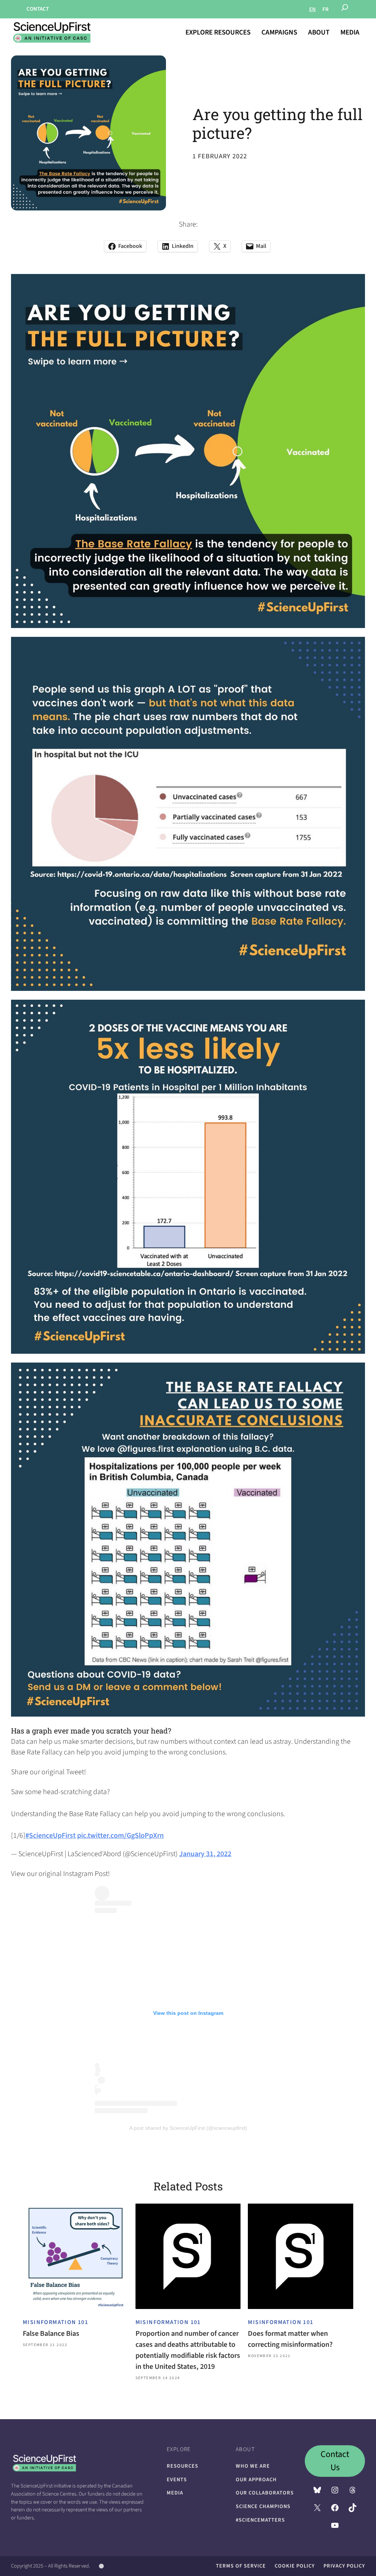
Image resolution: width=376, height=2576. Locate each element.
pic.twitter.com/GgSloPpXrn (120, 1836)
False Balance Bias (51, 2334)
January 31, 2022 (205, 1854)
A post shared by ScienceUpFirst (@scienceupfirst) (188, 2128)
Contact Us (335, 2461)
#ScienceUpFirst (50, 1836)
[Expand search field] (345, 9)
